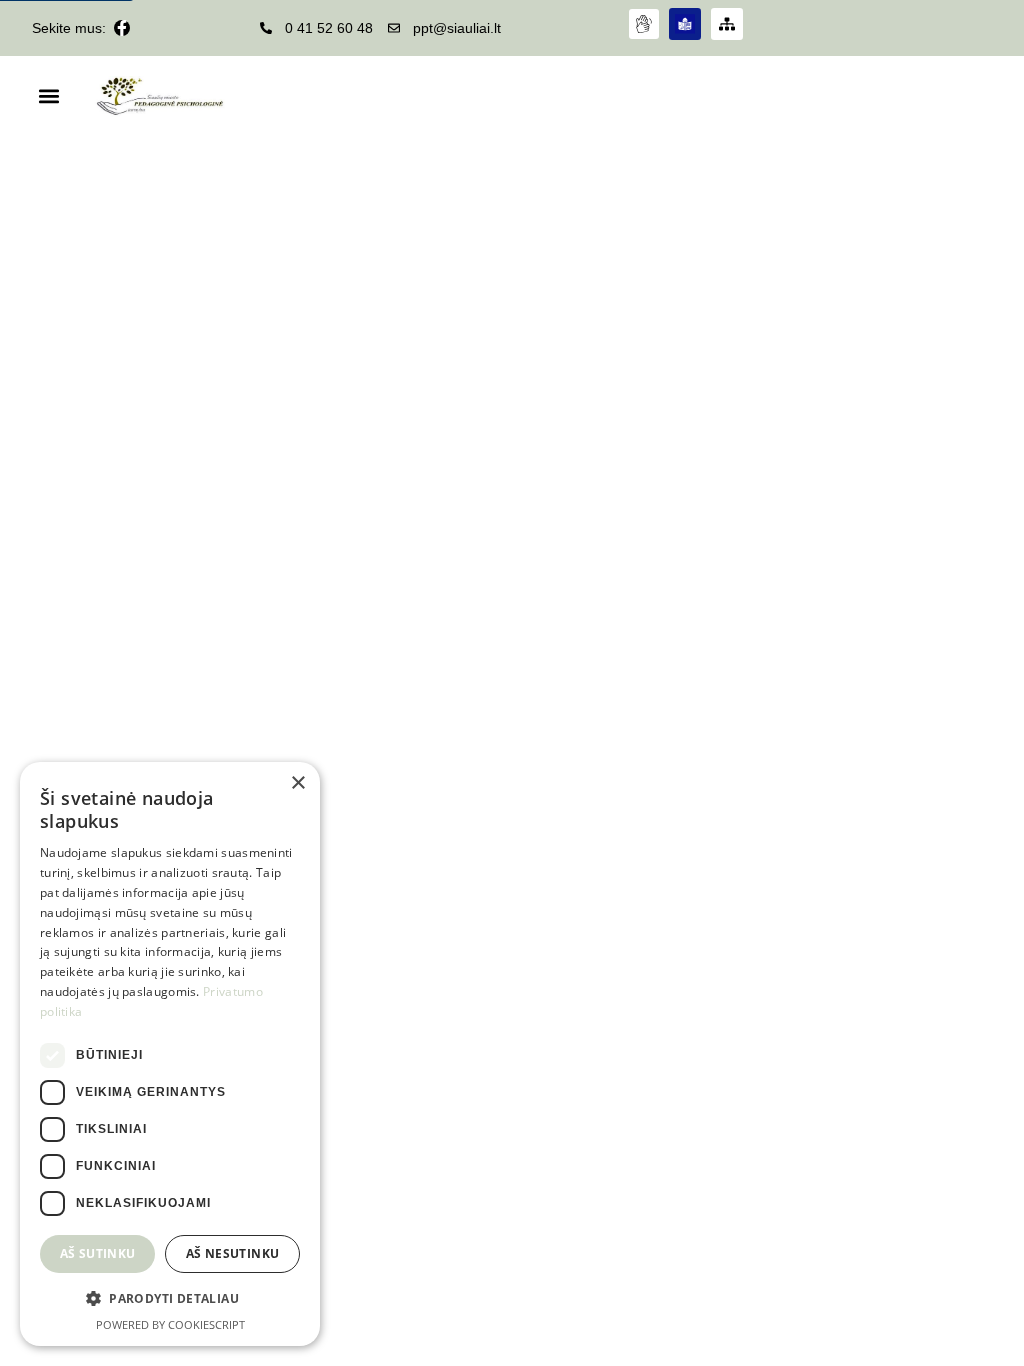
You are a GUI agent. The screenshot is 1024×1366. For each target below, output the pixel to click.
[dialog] (170, 1054)
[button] (48, 96)
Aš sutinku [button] (98, 1253)
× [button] (297, 783)
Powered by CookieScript (170, 1324)
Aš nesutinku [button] (233, 1253)
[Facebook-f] (122, 28)
